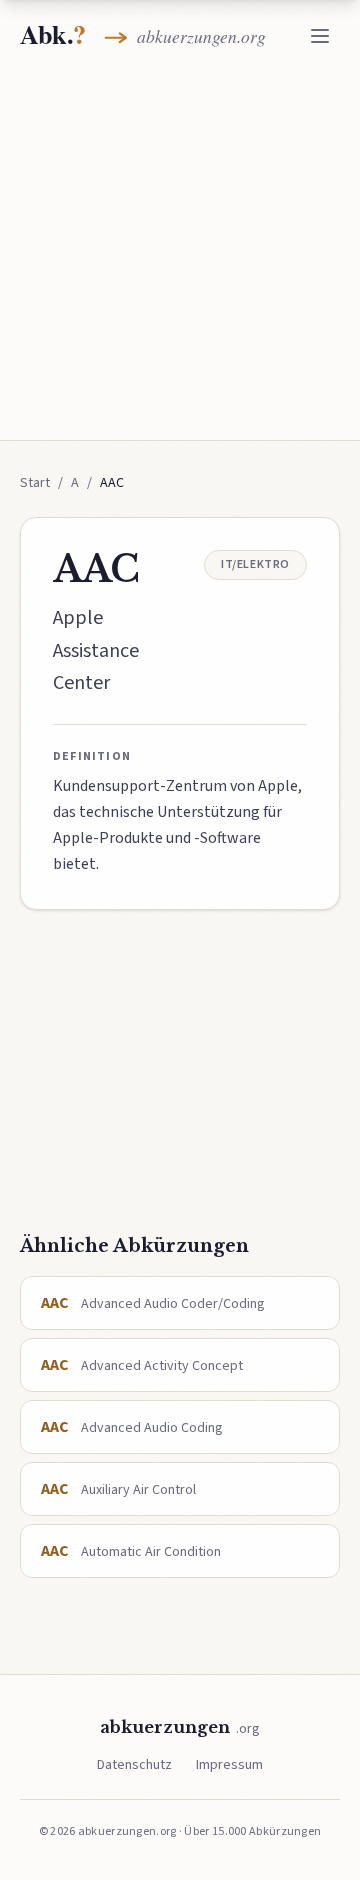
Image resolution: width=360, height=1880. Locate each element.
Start (35, 483)
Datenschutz (134, 1765)
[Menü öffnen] (320, 36)
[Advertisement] (180, 252)
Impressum (229, 1765)
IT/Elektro (255, 564)
